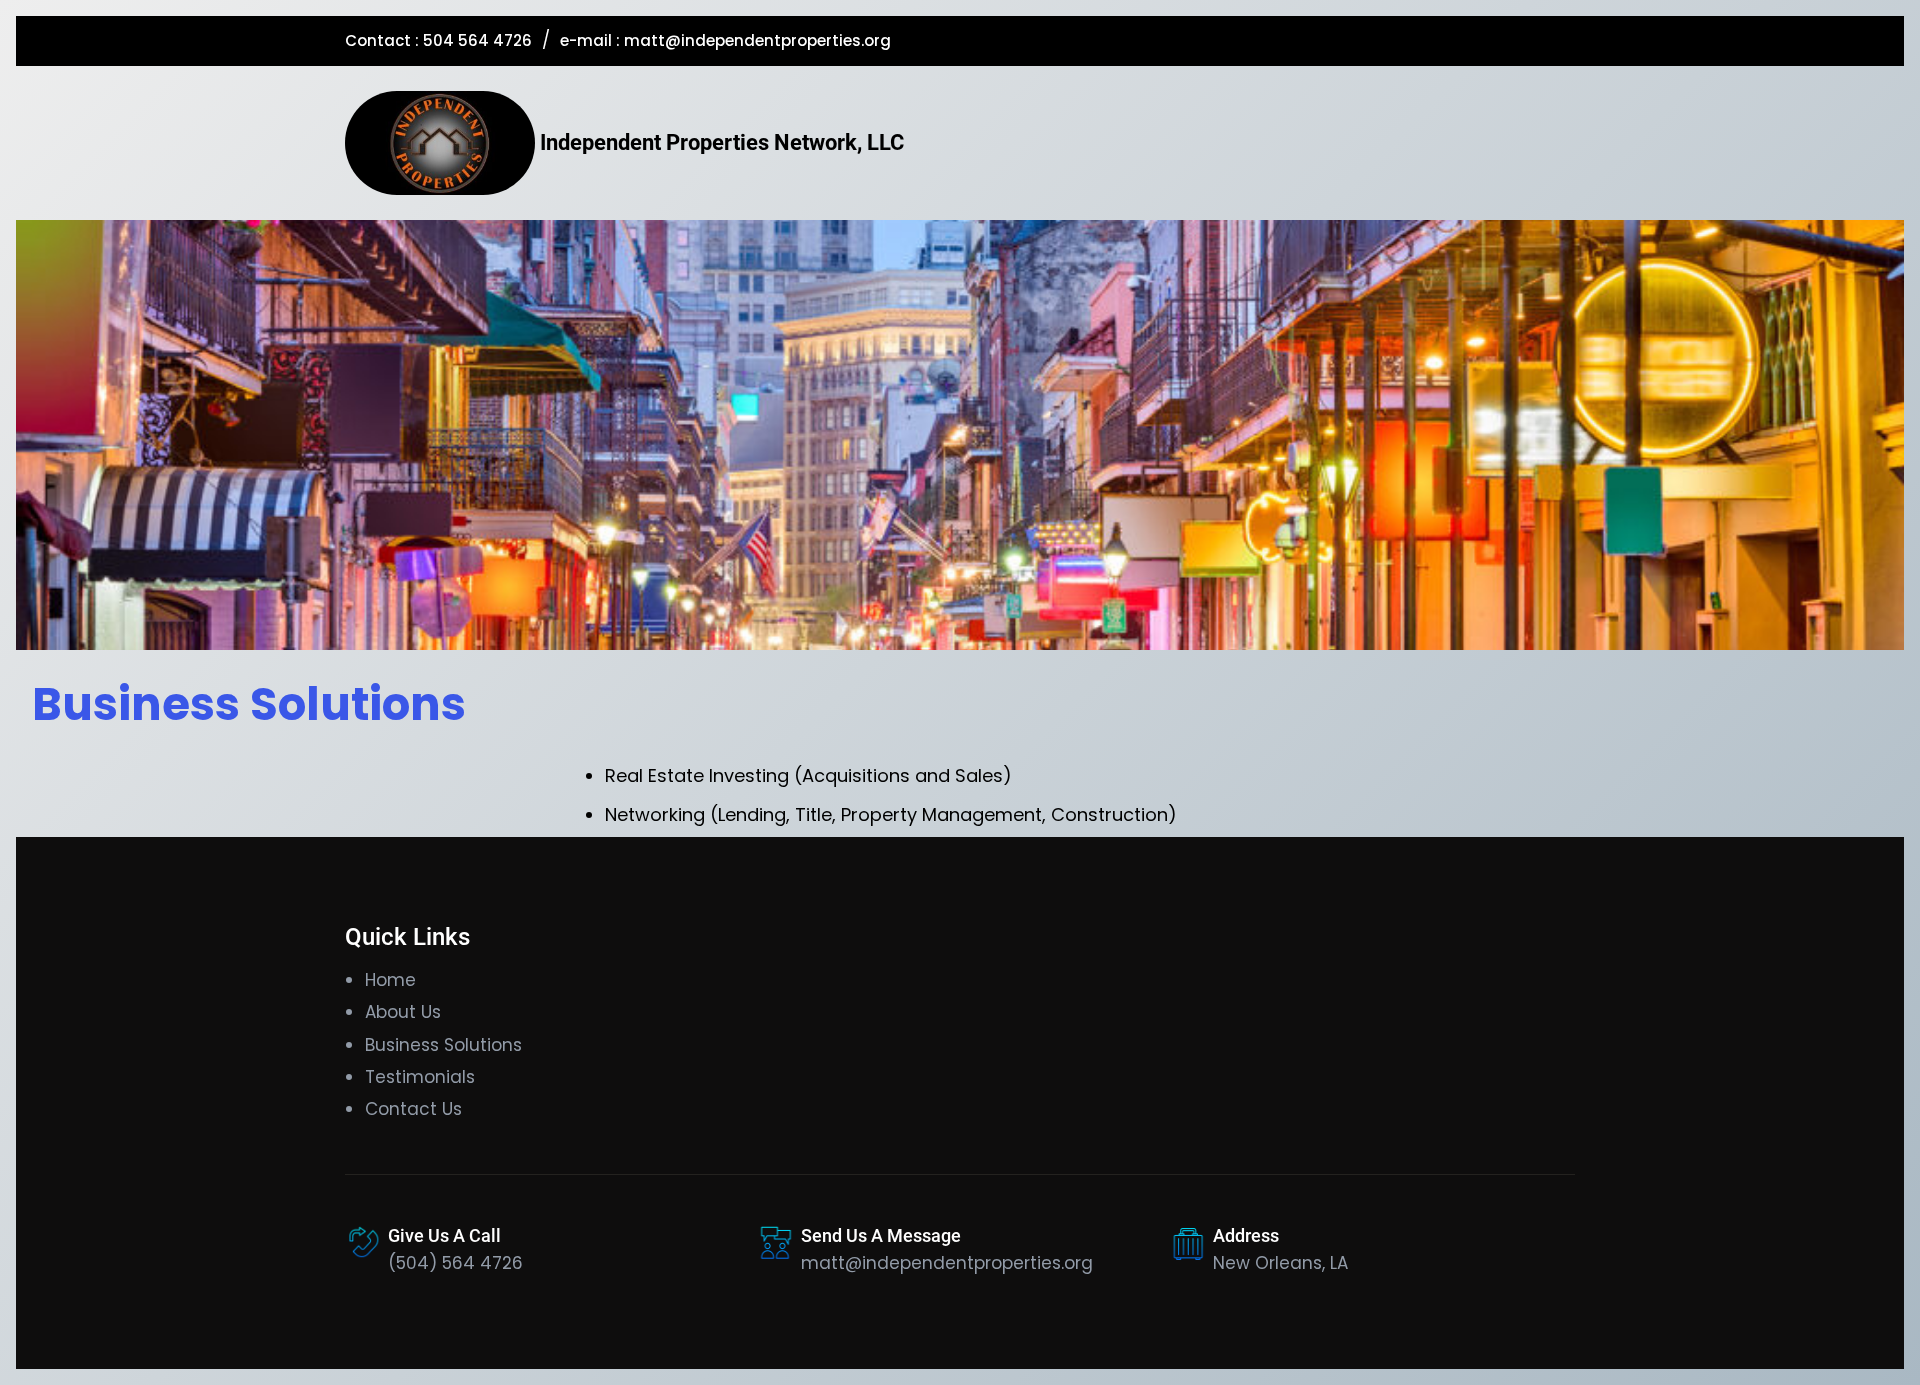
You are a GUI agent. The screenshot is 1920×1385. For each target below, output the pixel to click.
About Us (403, 1012)
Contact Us (413, 1109)
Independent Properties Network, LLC (722, 142)
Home (390, 980)
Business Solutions (443, 1045)
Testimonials (420, 1077)
